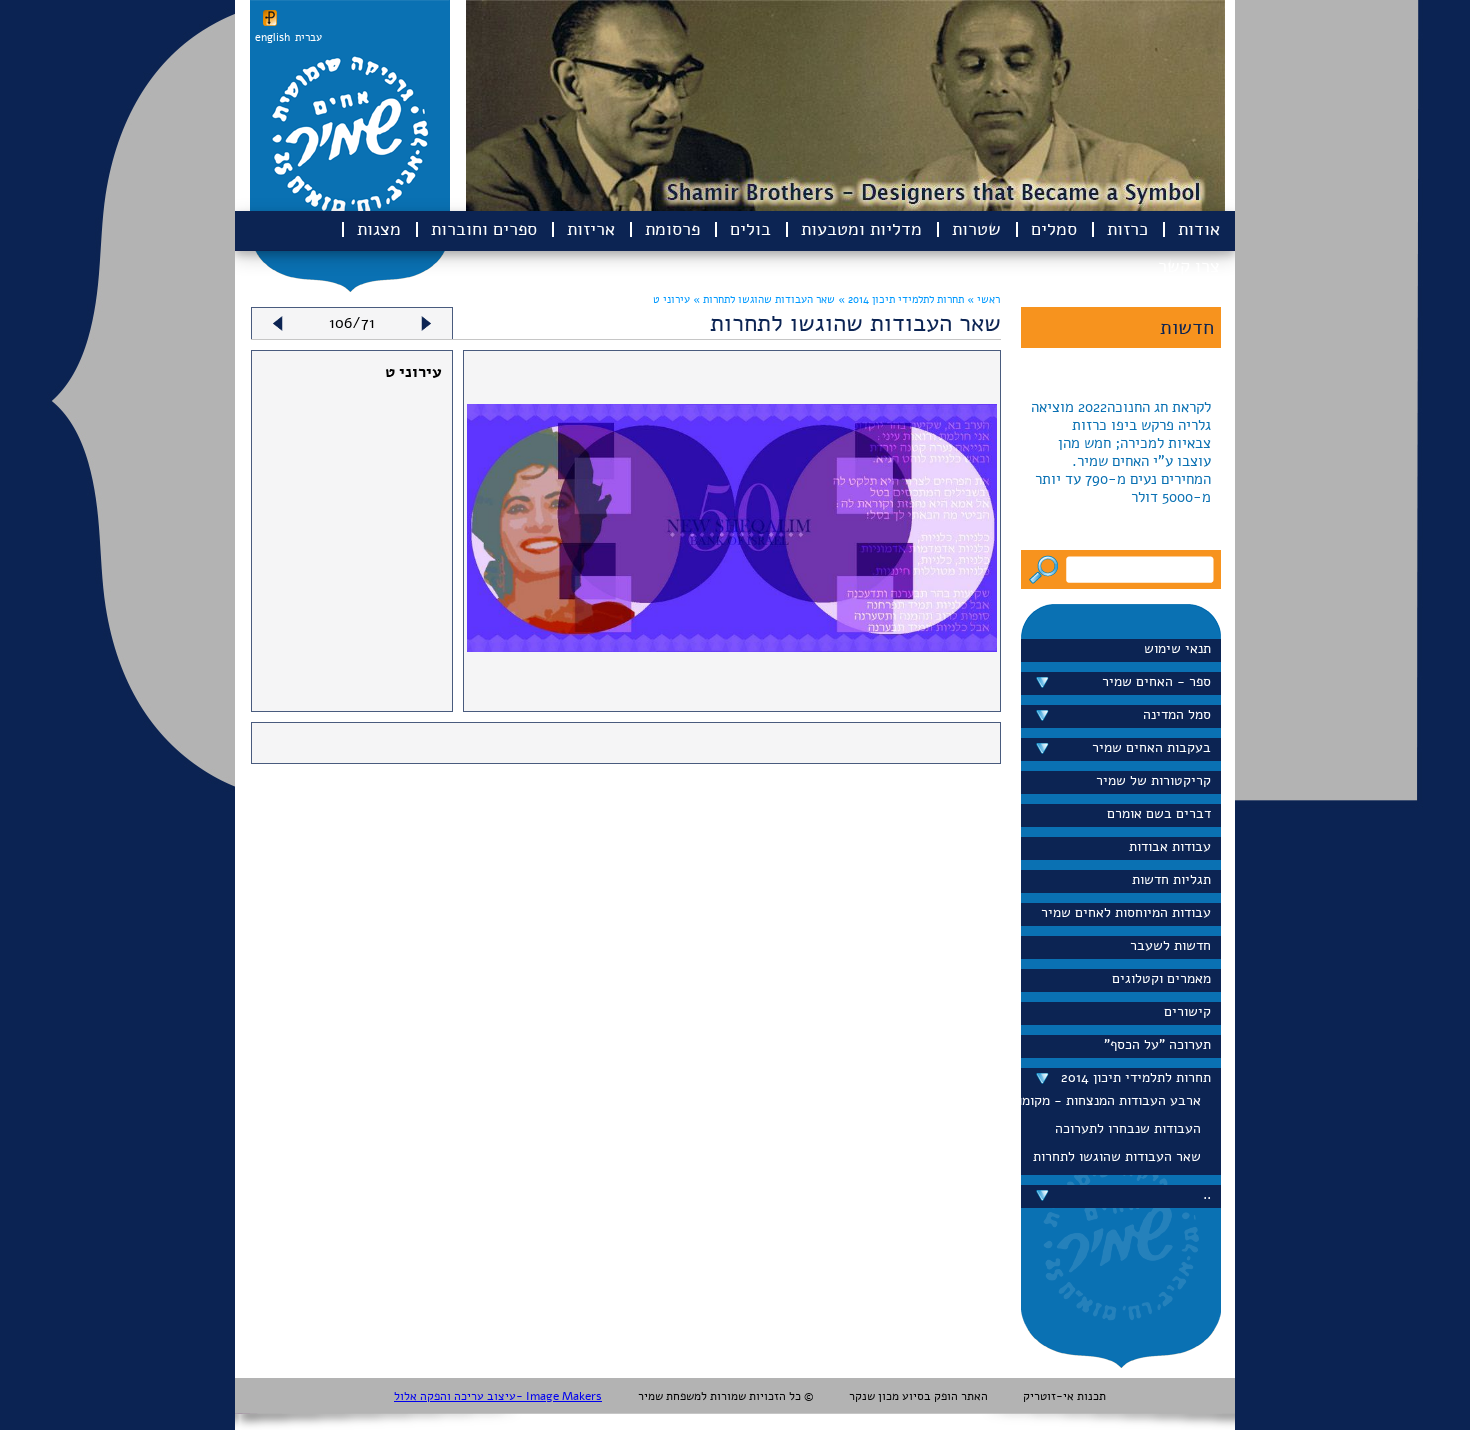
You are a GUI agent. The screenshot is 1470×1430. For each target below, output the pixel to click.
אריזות (591, 229)
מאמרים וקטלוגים (1161, 978)
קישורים (1187, 1011)
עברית (308, 37)
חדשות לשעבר (1170, 945)
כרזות (1127, 229)
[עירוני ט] (732, 647)
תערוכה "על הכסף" (1157, 1044)
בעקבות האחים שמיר (1151, 747)
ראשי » (983, 299)
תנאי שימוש (1177, 648)
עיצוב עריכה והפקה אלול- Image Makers (498, 1396)
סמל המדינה (1177, 714)
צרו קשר (1189, 266)
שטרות (976, 229)
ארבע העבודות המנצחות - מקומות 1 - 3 (1116, 1100)
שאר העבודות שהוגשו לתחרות (1117, 1156)
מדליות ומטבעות (861, 229)
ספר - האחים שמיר (1156, 681)
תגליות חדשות (1171, 879)
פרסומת (672, 229)
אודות (1199, 229)
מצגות (379, 229)
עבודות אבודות (1170, 846)
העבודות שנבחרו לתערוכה (1128, 1128)
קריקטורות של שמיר (1153, 780)
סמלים (1054, 229)
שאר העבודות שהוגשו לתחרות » (762, 299)
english (272, 37)
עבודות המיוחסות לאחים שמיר (1126, 912)
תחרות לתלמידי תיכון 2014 (1136, 1077)
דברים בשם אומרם (1159, 813)
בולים (750, 229)
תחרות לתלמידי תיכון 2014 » (899, 299)
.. (1207, 1194)
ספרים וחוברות (484, 229)
